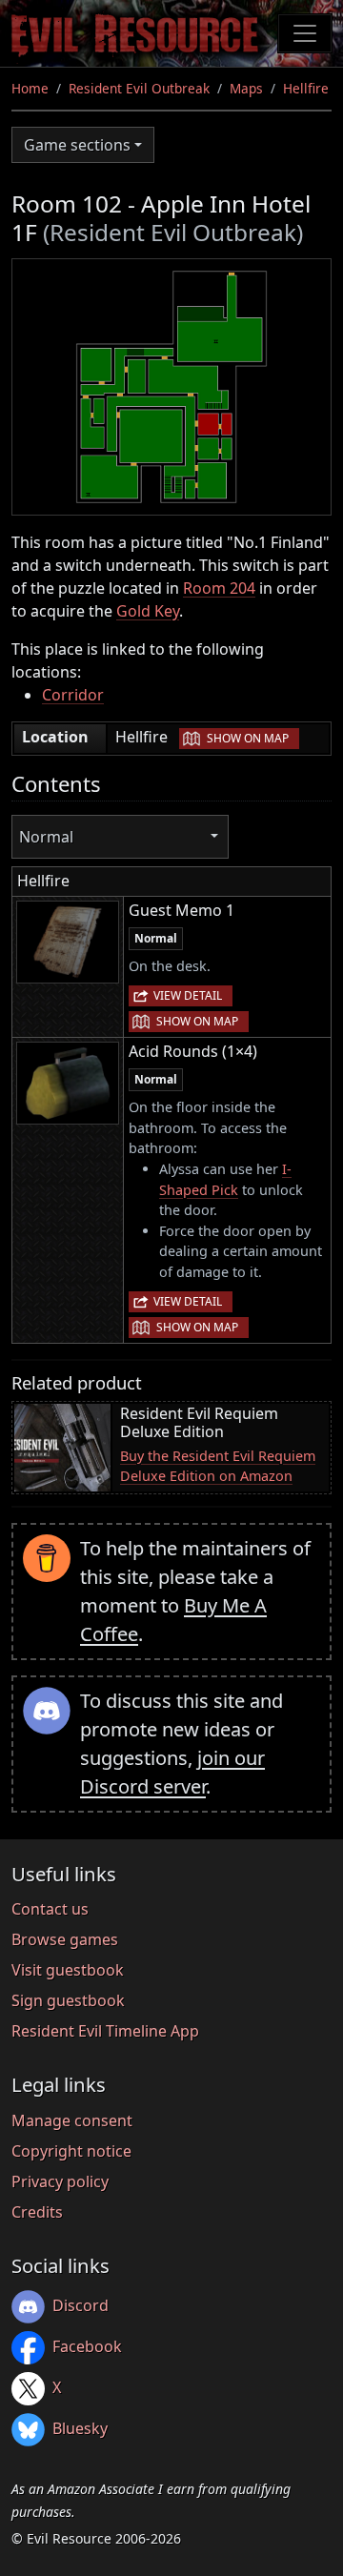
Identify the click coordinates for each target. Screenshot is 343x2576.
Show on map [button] (248, 738)
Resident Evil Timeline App (105, 2031)
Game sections (77, 145)
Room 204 (219, 588)
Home (30, 88)
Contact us (50, 1909)
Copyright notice (71, 2151)
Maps (246, 88)
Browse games (65, 1939)
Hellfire (306, 88)
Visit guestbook (68, 1970)
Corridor (73, 695)
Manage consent (72, 2120)
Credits (37, 2212)
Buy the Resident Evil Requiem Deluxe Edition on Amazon (218, 1466)
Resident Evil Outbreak (139, 88)
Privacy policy (60, 2181)
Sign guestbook (68, 2000)
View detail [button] (188, 995)
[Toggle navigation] (305, 33)
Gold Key (148, 611)
